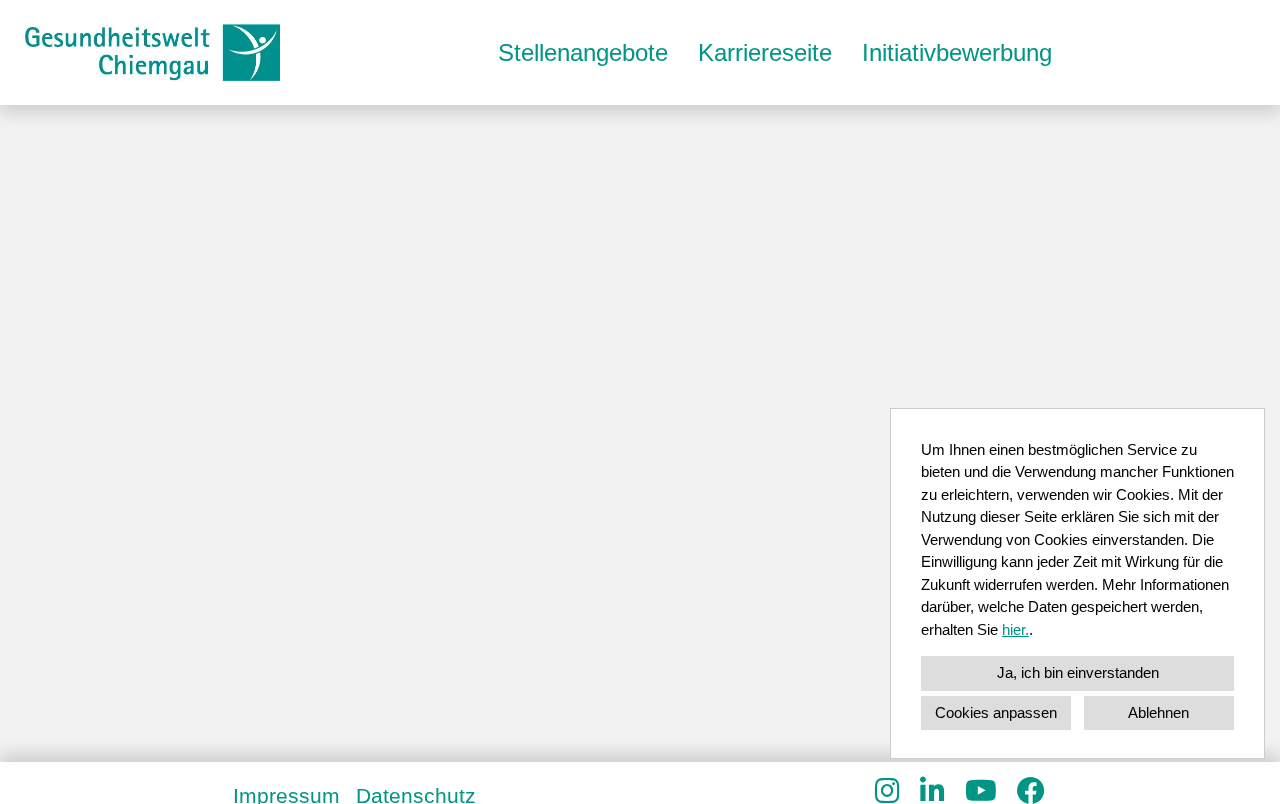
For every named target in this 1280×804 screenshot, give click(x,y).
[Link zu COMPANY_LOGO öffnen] (152, 52)
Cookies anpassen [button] (996, 712)
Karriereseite (765, 52)
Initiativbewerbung (957, 52)
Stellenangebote (583, 52)
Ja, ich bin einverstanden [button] (1078, 672)
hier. (1015, 629)
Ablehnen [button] (1158, 712)
